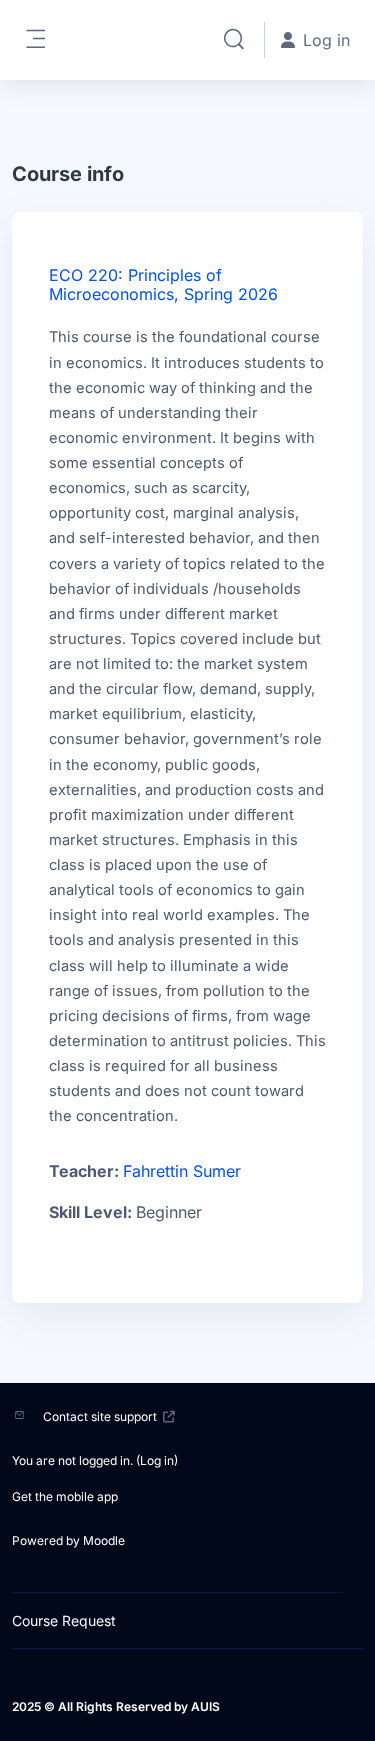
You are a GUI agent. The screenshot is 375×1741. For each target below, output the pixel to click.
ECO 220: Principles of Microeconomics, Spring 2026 (163, 284)
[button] (234, 40)
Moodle (104, 1540)
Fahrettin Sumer (182, 1171)
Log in (157, 1460)
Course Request (64, 1620)
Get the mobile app (65, 1496)
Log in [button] (326, 40)
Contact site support (100, 1416)
